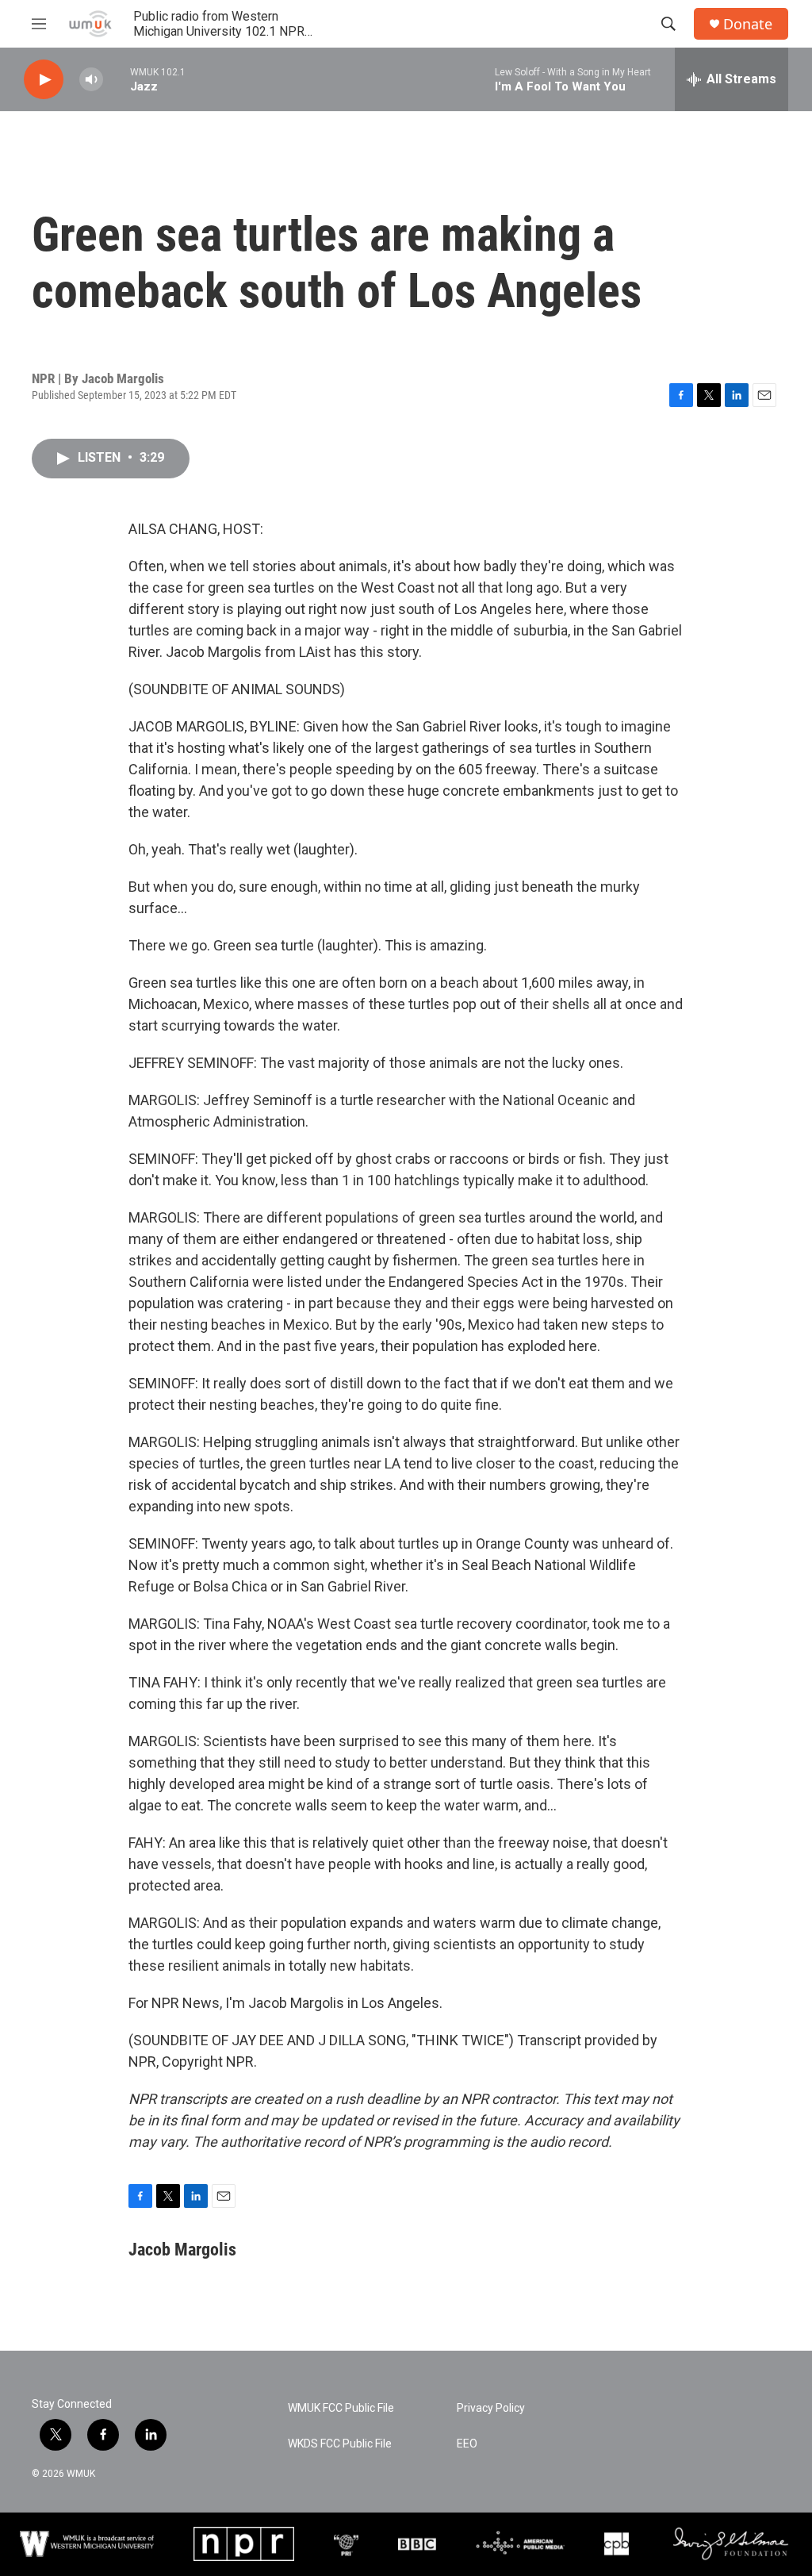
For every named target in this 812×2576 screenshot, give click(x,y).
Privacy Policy (491, 2408)
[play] (44, 80)
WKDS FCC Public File (340, 2444)
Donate (748, 24)
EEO (467, 2444)
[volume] (91, 80)
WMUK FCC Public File (341, 2408)
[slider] (117, 79)
